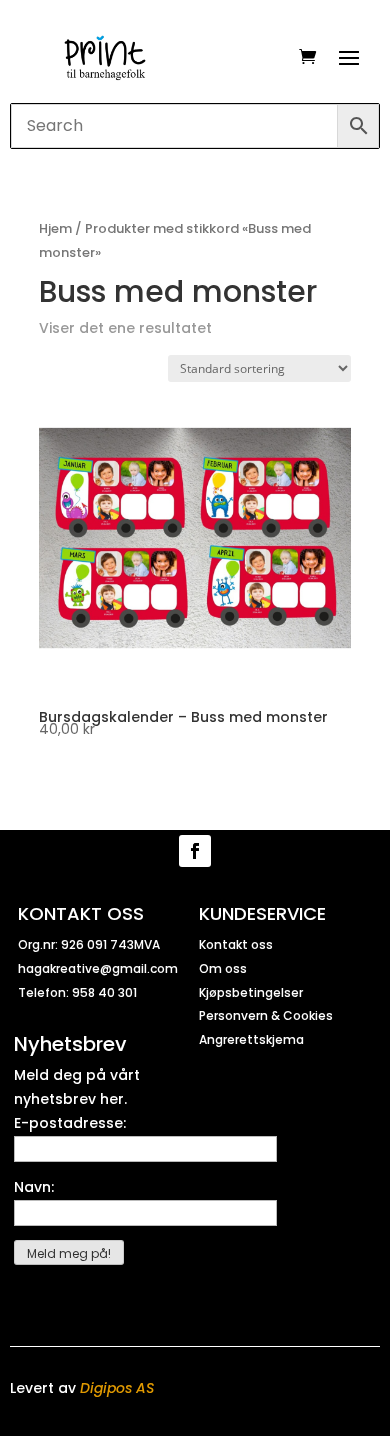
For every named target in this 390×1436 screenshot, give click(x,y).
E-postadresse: (70, 1123)
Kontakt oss (236, 944)
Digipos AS (117, 1388)
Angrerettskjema (251, 1039)
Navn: (34, 1187)
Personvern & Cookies (266, 1015)
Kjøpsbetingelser (251, 992)
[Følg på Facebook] (195, 851)
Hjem (55, 228)
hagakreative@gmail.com (98, 968)
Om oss (223, 968)
